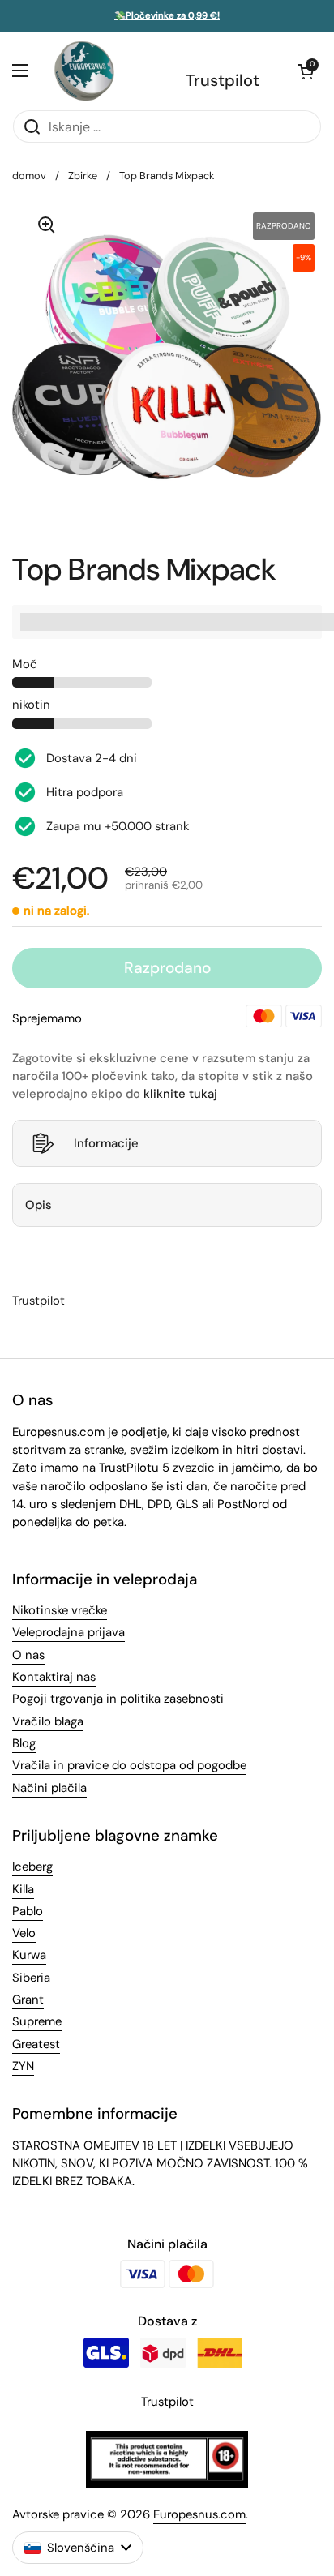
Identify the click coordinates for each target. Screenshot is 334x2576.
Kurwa (29, 1955)
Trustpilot (223, 80)
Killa (23, 1889)
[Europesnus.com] (83, 71)
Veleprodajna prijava (69, 1632)
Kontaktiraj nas (54, 1677)
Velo (24, 1933)
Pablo (28, 1911)
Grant (28, 2000)
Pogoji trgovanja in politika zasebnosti (118, 1699)
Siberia (31, 1978)
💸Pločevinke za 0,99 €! (167, 16)
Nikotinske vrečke (60, 1610)
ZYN (23, 2066)
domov (29, 176)
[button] (306, 71)
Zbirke (83, 176)
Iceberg (32, 1867)
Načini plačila (49, 1788)
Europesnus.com (199, 2514)
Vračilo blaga (48, 1721)
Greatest (36, 2044)
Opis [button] (39, 1205)
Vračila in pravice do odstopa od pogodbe (129, 1765)
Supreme (37, 2021)
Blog (24, 1743)
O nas (28, 1655)
